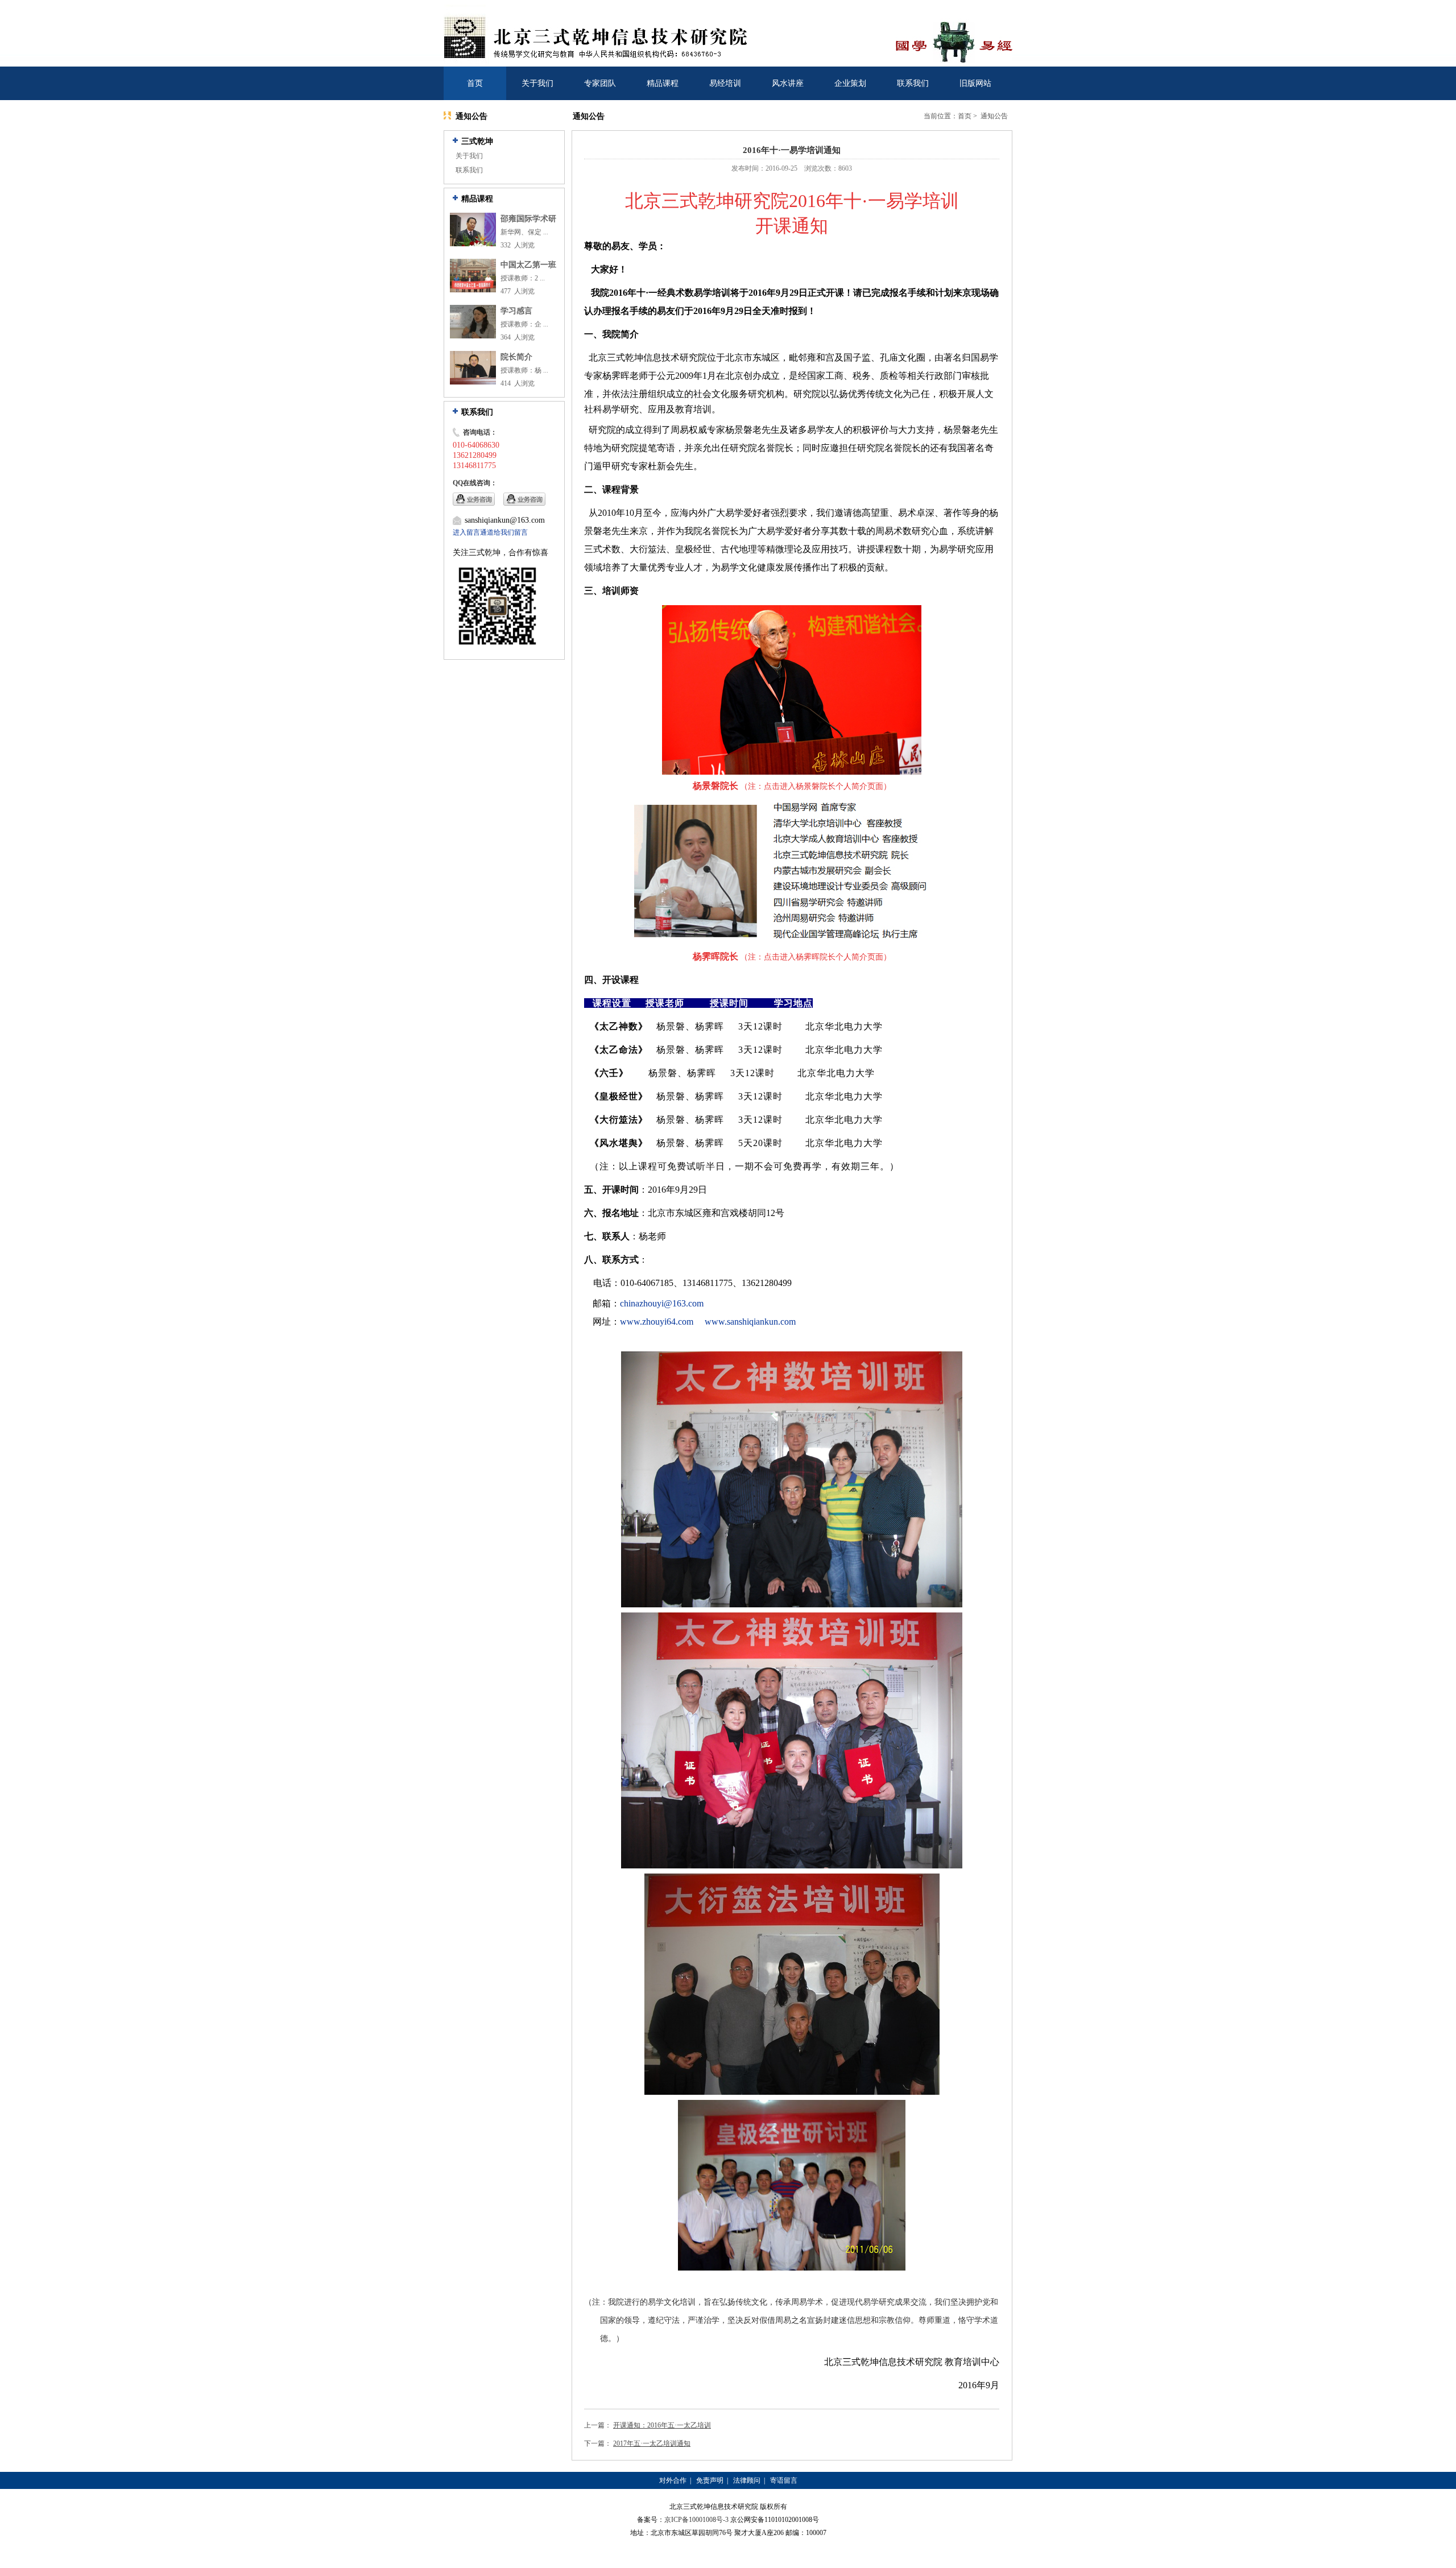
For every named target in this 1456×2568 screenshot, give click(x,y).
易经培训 (725, 83)
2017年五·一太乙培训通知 (652, 2443)
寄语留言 (784, 2480)
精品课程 (663, 83)
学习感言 (516, 311)
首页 (475, 83)
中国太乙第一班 (528, 265)
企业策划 (850, 83)
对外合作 (673, 2480)
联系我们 (913, 83)
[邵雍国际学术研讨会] (473, 244)
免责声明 (710, 2480)
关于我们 (537, 83)
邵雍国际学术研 (528, 219)
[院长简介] (473, 382)
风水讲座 (788, 83)
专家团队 (600, 83)
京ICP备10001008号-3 (696, 2520)
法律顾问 (747, 2480)
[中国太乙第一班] (473, 290)
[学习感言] (473, 336)
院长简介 (516, 357)
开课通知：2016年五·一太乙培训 (662, 2425)
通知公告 (994, 116)
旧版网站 (975, 83)
